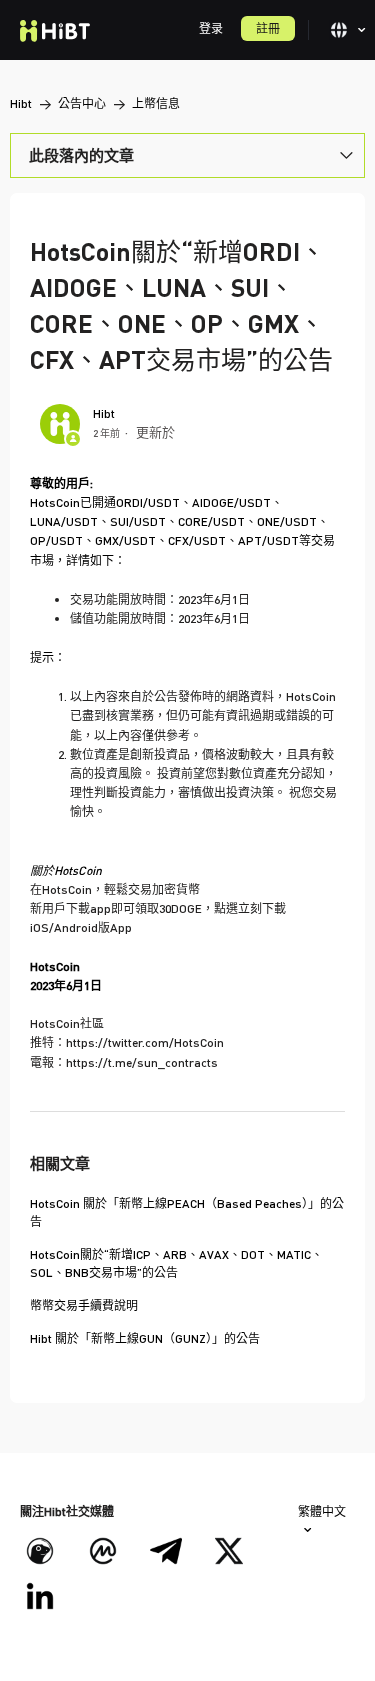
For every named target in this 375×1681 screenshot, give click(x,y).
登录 (211, 28)
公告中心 (82, 103)
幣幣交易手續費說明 (84, 1305)
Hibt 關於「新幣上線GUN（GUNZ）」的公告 (145, 1338)
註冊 (268, 28)
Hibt (21, 103)
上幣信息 (156, 103)
